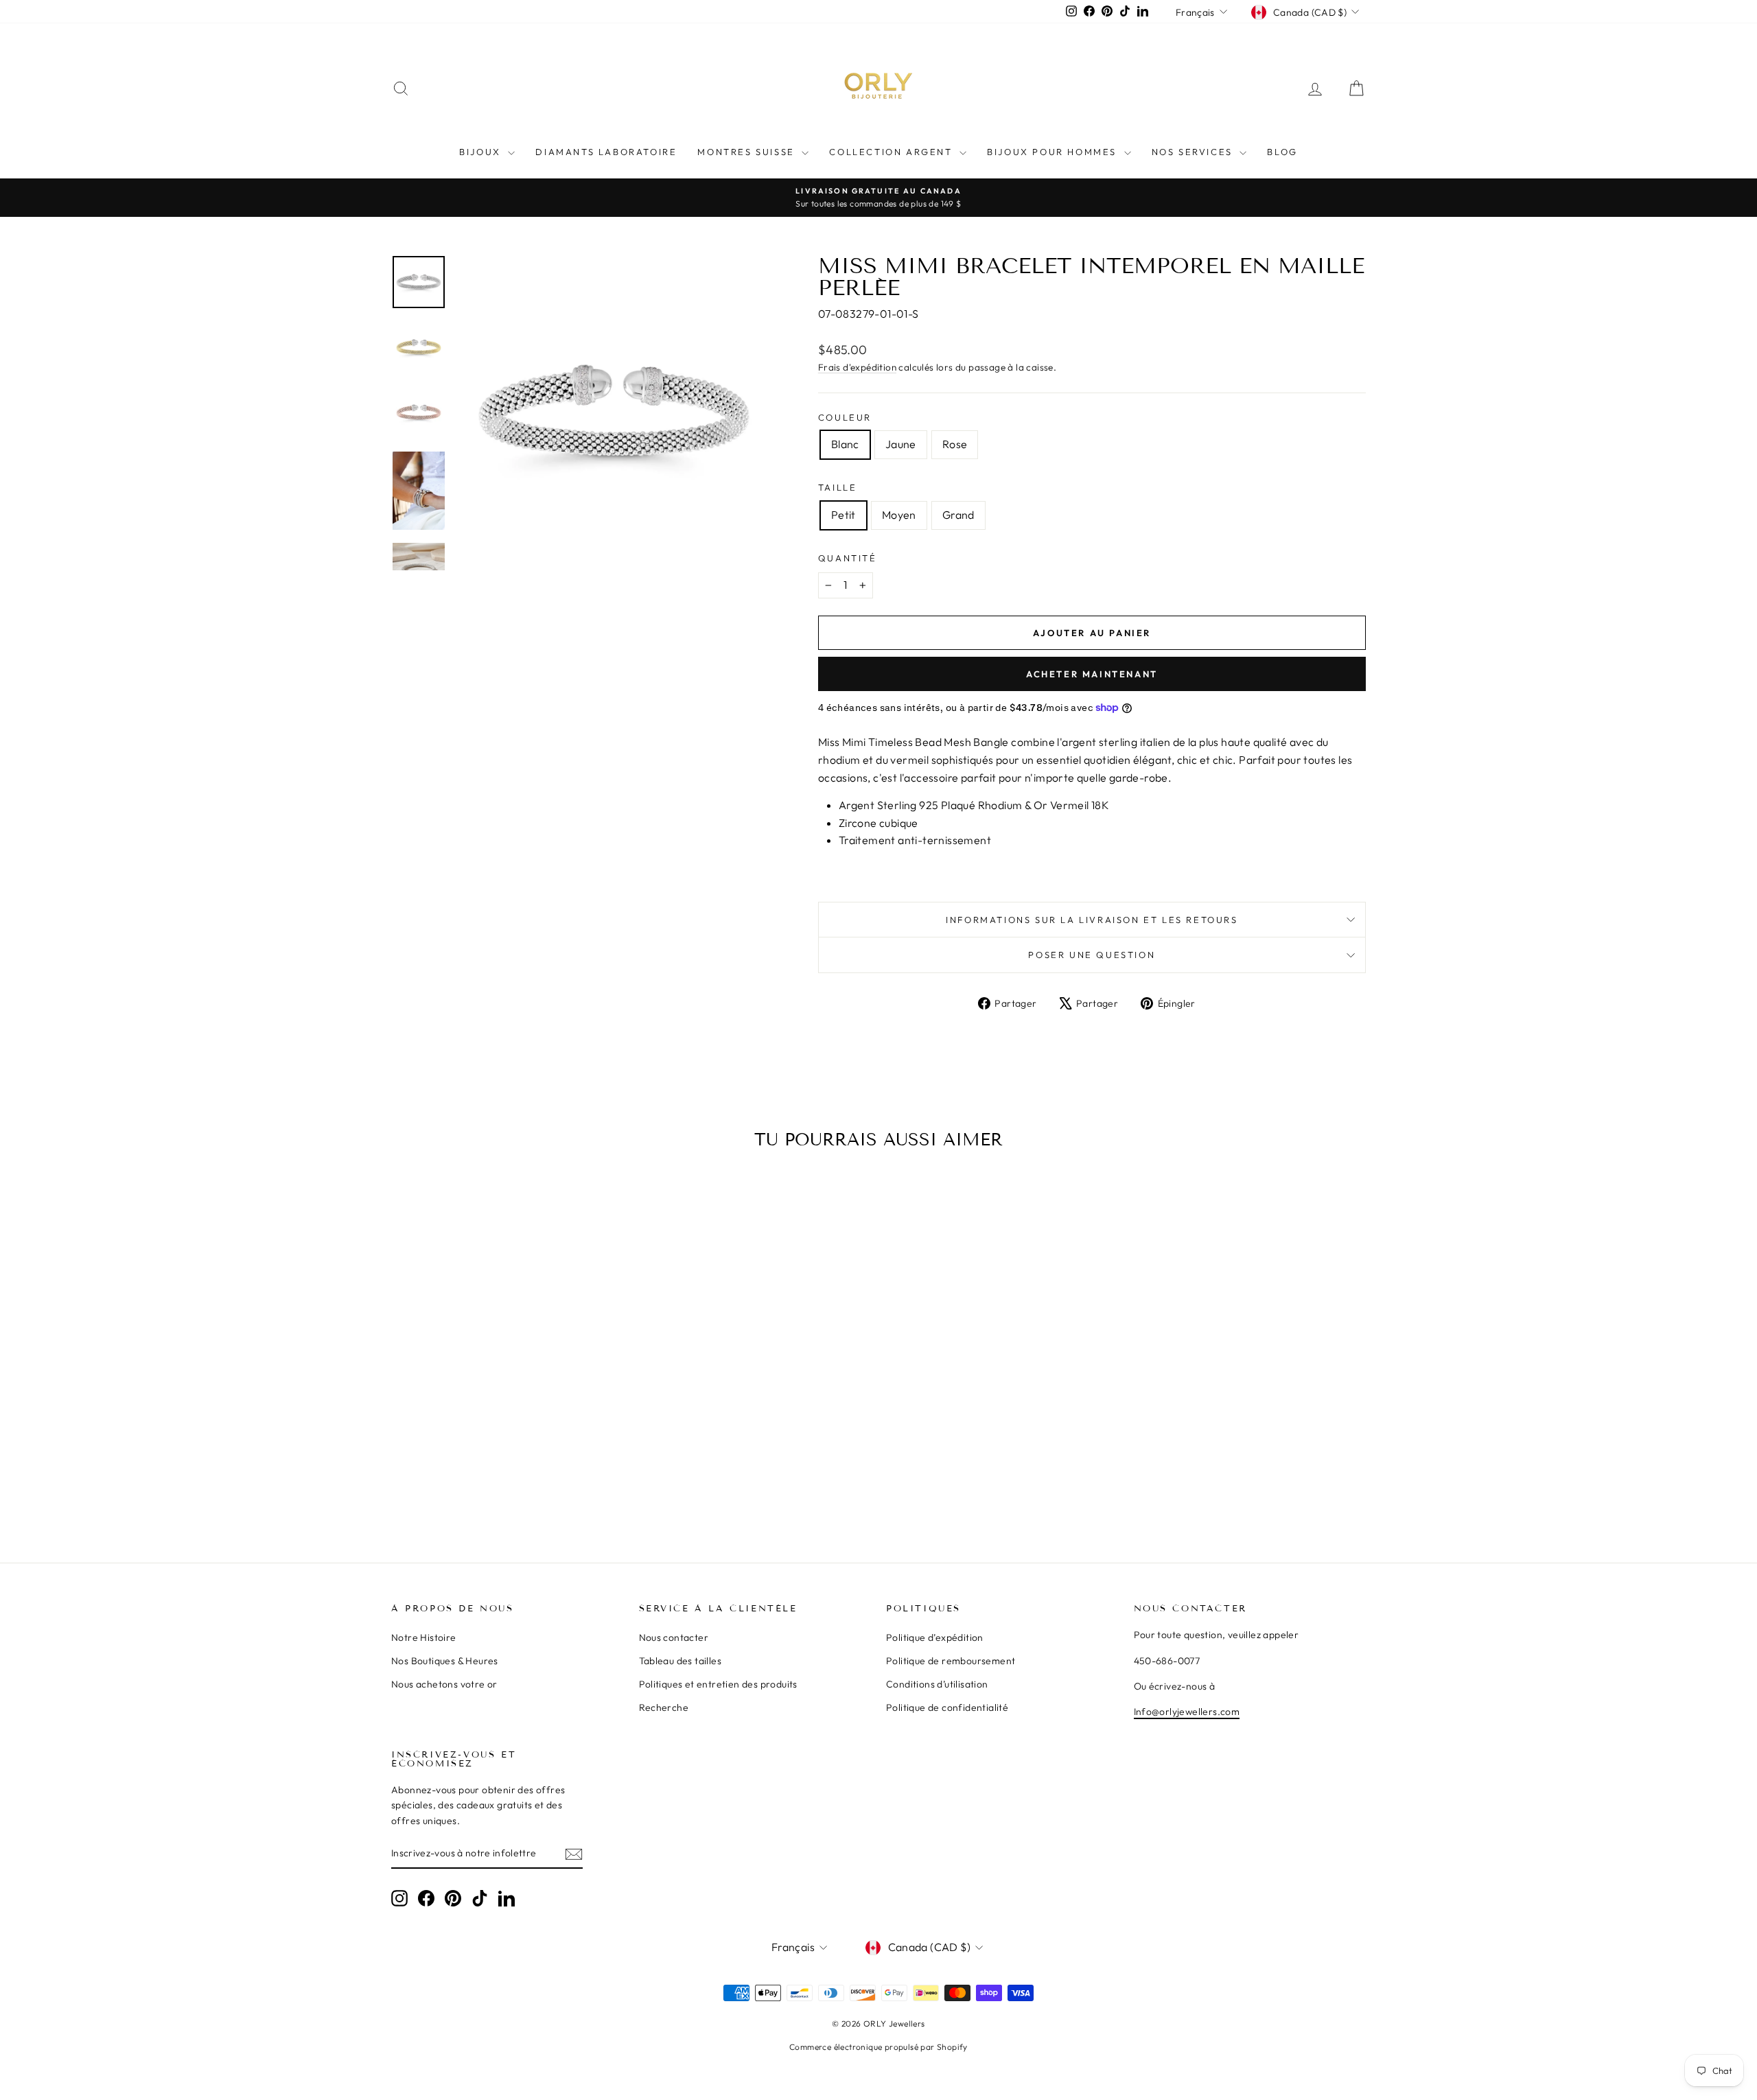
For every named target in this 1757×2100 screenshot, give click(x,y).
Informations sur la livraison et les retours (1092, 920)
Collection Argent (893, 152)
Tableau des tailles (680, 1661)
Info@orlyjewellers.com (1187, 1712)
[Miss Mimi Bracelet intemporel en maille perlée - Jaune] (508, 1481)
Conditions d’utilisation (937, 1684)
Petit (843, 515)
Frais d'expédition (857, 367)
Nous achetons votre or (444, 1684)
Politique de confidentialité (947, 1707)
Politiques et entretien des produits (718, 1684)
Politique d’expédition (935, 1637)
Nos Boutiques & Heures (445, 1661)
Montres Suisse (748, 152)
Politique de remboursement (951, 1661)
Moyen (899, 515)
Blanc (845, 444)
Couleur (845, 417)
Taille (838, 487)
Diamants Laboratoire (606, 152)
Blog (1282, 152)
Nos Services (1194, 152)
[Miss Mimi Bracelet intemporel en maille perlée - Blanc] (489, 1481)
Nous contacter (674, 1637)
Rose (955, 444)
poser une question (1092, 955)
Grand (958, 515)
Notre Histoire (424, 1637)
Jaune (901, 444)
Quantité (848, 558)
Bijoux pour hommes (1054, 152)
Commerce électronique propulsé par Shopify (878, 2047)
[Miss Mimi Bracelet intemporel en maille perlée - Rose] (526, 1481)
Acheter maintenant (1092, 674)
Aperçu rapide (508, 1399)
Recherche (664, 1707)
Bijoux (482, 152)
